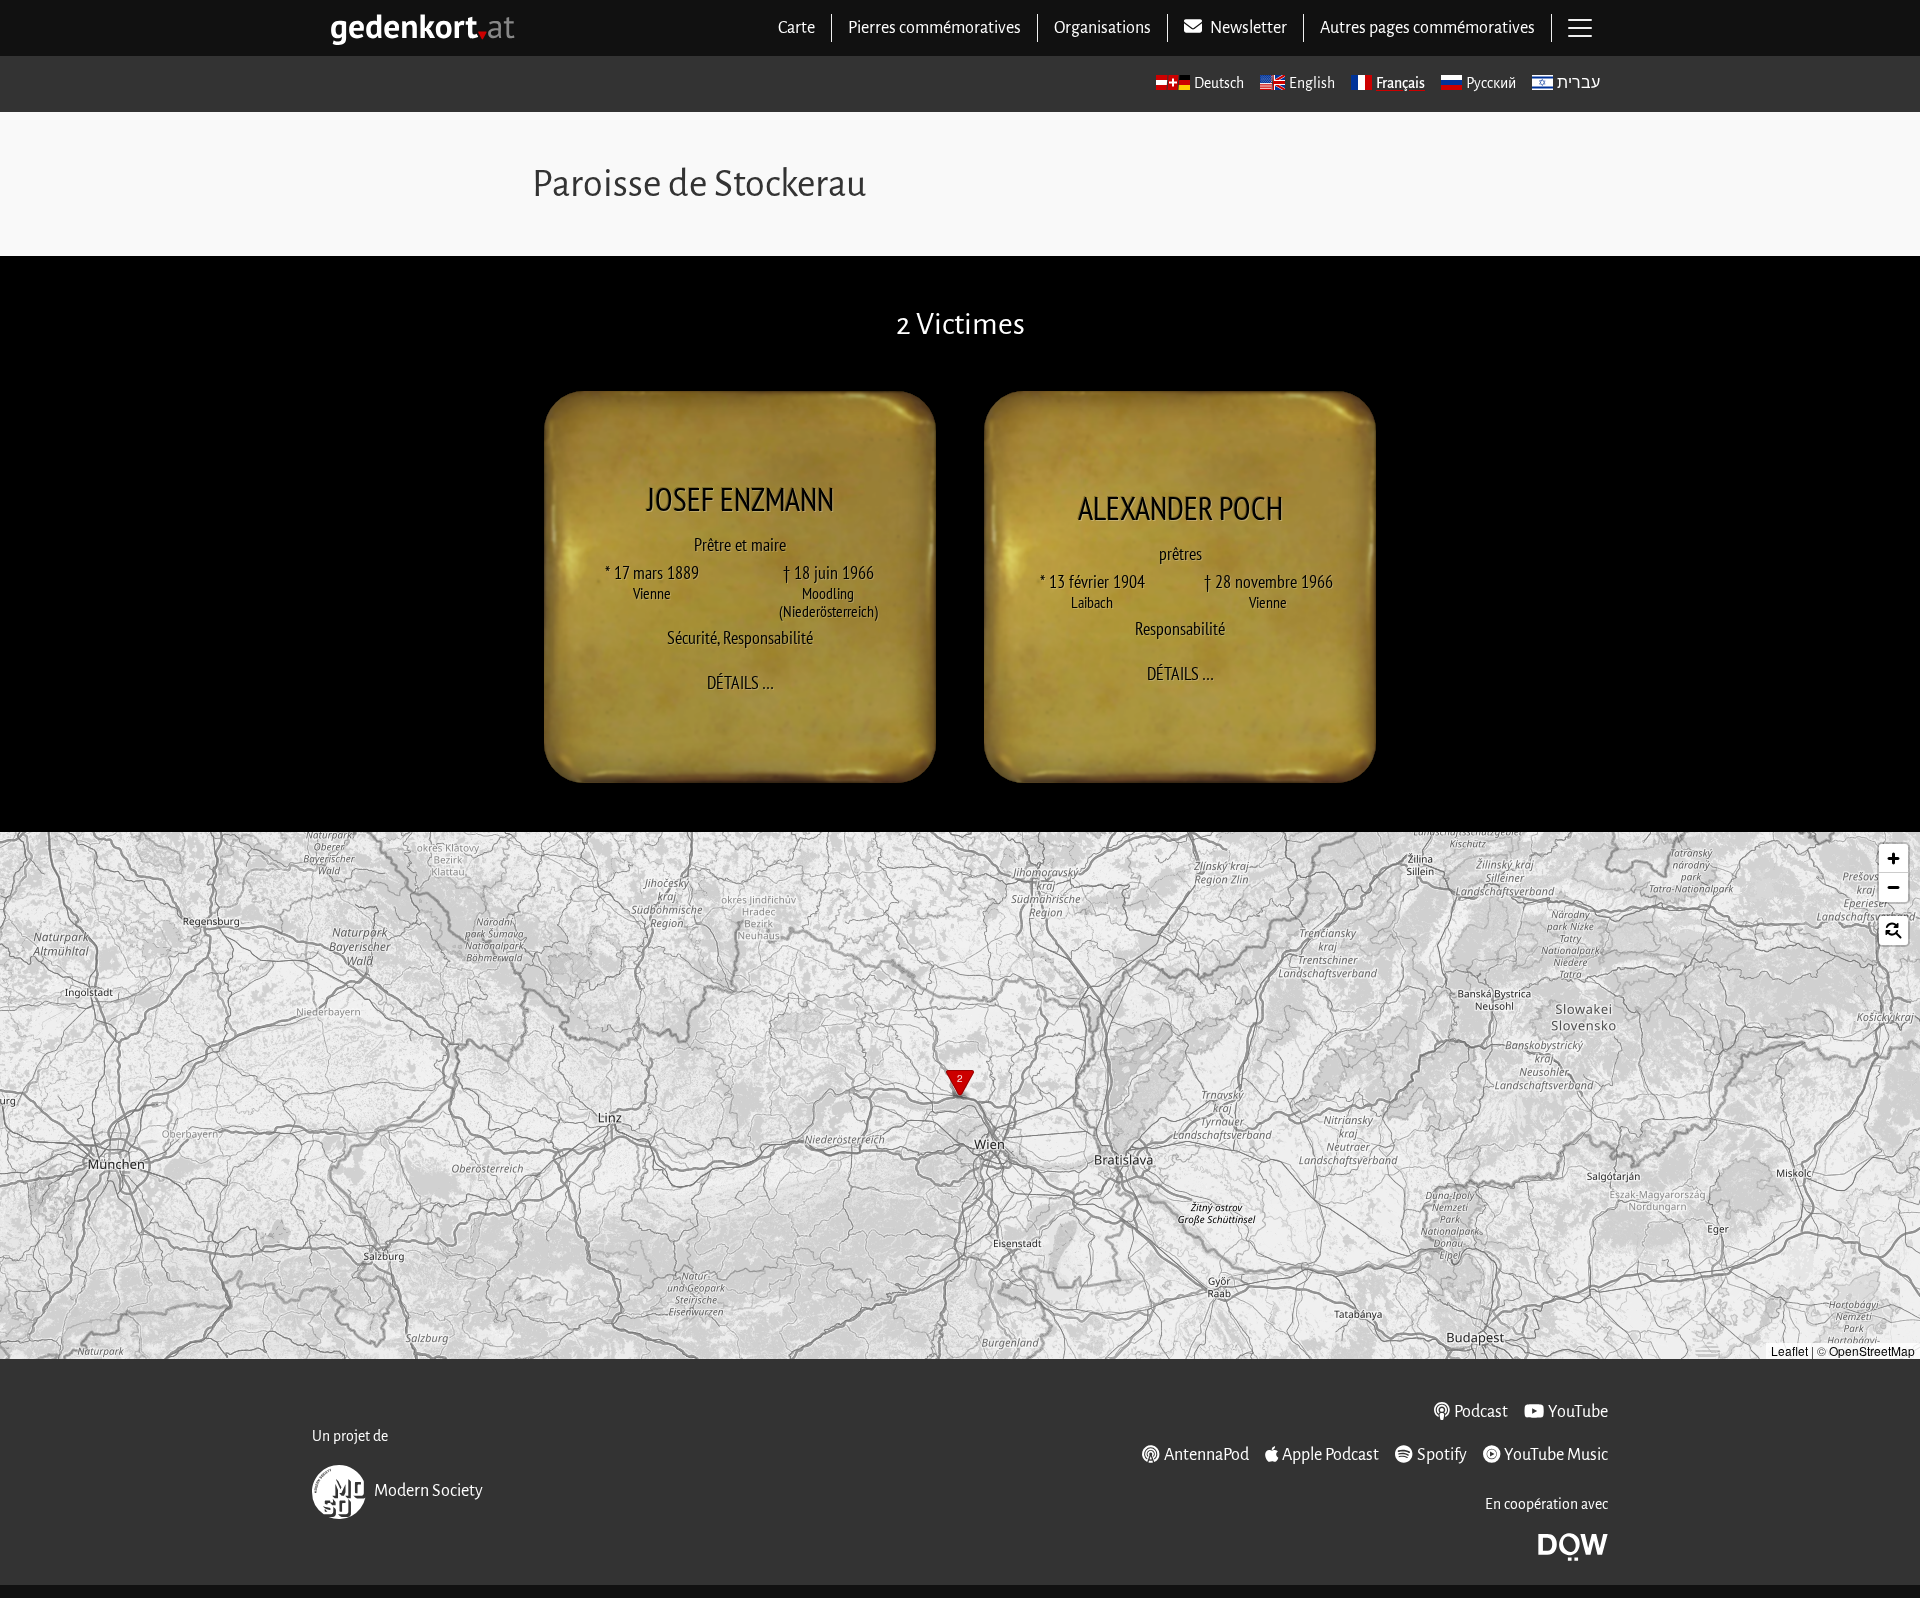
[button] (960, 1085)
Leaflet (1789, 1350)
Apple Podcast (1330, 1455)
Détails (746, 682)
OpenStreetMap (1872, 1350)
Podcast (1481, 1412)
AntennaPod (1206, 1455)
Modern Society (428, 1491)
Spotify (1441, 1455)
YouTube (1578, 1412)
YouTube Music (1556, 1455)
